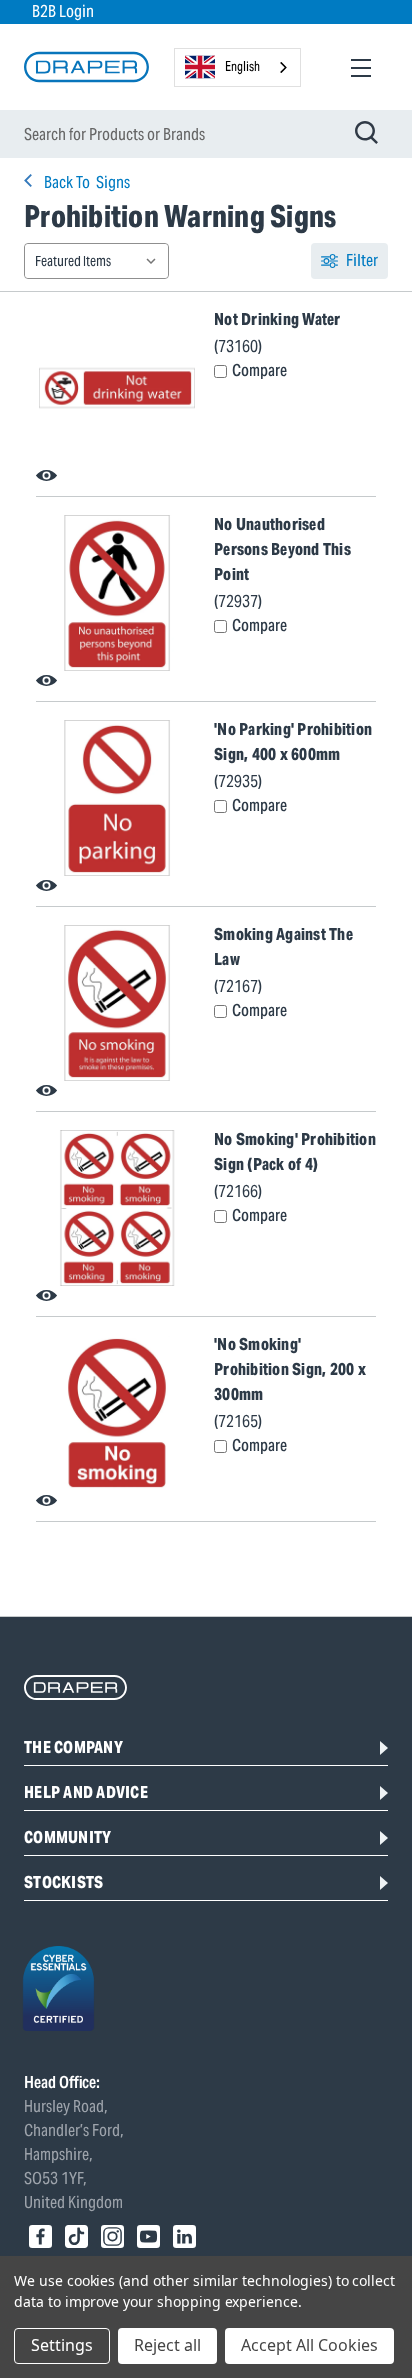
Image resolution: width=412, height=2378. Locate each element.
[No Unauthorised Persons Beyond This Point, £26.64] (117, 593)
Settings (62, 2345)
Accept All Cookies (309, 2345)
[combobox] (237, 67)
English (242, 66)
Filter (362, 260)
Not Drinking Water (277, 319)
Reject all (167, 2345)
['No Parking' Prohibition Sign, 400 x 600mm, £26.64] (117, 798)
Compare (259, 370)
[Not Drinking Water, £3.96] (117, 388)
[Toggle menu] (360, 67)
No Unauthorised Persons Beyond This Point (282, 549)
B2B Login (63, 11)
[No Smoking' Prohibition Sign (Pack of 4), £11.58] (117, 1208)
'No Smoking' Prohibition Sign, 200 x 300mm (290, 1369)
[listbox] (96, 261)
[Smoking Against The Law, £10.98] (117, 1003)
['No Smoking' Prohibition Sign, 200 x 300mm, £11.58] (117, 1413)
